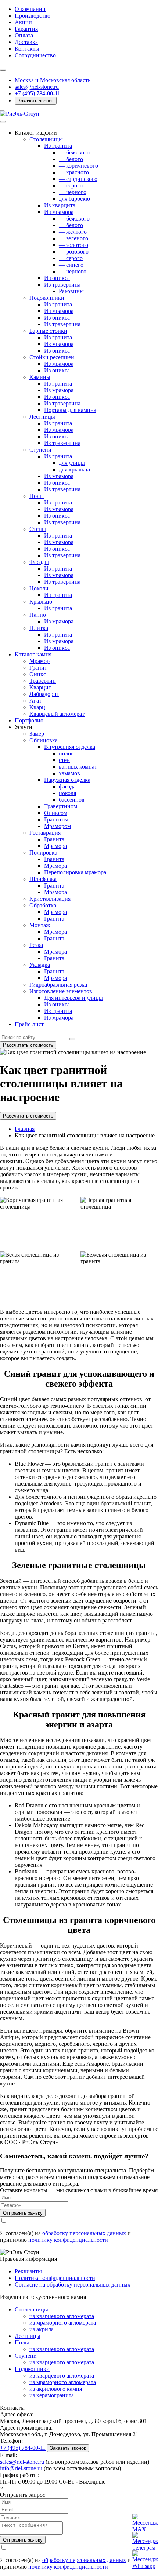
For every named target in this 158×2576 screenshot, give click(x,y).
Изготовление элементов (61, 991)
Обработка (43, 905)
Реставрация (45, 833)
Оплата (24, 35)
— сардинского (78, 179)
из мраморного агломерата (63, 2323)
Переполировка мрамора (75, 872)
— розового (74, 252)
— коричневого (78, 166)
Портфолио (29, 720)
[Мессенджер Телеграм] (140, 2539)
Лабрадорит (44, 694)
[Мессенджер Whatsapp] (140, 2558)
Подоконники (47, 298)
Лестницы (42, 417)
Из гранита (58, 146)
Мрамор (39, 661)
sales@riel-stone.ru (22, 2462)
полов (66, 753)
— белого (71, 159)
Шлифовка (43, 879)
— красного (74, 172)
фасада (67, 786)
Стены (38, 529)
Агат (35, 701)
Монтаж (40, 925)
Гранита (54, 839)
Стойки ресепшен (52, 357)
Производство (33, 16)
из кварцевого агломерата (62, 2316)
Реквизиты (28, 2271)
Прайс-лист (29, 1024)
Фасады (39, 562)
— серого (71, 185)
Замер (37, 734)
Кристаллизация (50, 899)
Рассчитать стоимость (28, 1045)
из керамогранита (52, 2395)
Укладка (40, 965)
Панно (38, 615)
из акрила (42, 2329)
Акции (23, 22)
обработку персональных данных (84, 2233)
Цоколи (39, 588)
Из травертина (62, 285)
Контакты (27, 49)
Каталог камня (33, 654)
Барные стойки (48, 331)
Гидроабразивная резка (58, 985)
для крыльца (74, 469)
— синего (71, 265)
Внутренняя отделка (70, 747)
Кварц (37, 707)
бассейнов (72, 800)
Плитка (39, 628)
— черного (73, 192)
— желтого (73, 232)
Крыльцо (41, 602)
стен (64, 760)
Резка (36, 945)
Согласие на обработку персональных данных (73, 2284)
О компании (30, 9)
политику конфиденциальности (68, 2240)
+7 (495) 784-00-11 (37, 93)
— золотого (73, 245)
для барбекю (74, 199)
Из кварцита (60, 205)
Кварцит (40, 687)
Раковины (71, 291)
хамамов (69, 773)
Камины (40, 377)
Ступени (40, 450)
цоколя (67, 793)
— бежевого (74, 152)
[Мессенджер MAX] (140, 2521)
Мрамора (55, 846)
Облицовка (44, 740)
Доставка (26, 42)
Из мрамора (59, 212)
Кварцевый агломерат (57, 714)
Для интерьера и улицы (73, 998)
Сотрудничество (35, 55)
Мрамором (58, 826)
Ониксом (56, 813)
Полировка (43, 852)
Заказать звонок (36, 101)
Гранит (38, 668)
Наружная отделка (67, 780)
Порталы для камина (70, 410)
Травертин (43, 681)
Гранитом (56, 819)
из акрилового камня (56, 2389)
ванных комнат (78, 767)
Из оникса (57, 278)
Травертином (61, 806)
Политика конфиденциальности (55, 2278)
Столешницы (46, 139)
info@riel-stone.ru (21, 2468)
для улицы (72, 463)
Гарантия (26, 29)
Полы (37, 496)
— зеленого (73, 238)
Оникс (38, 674)
